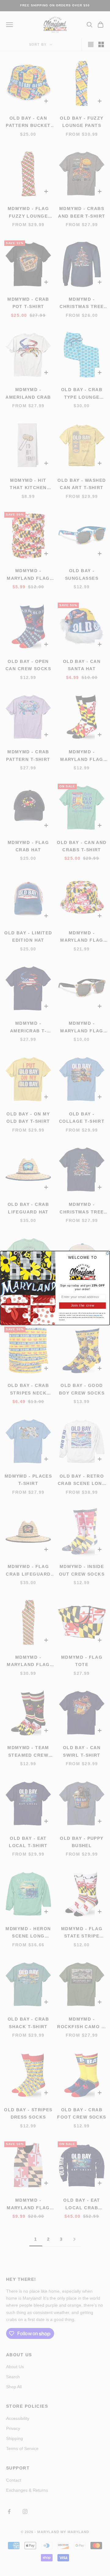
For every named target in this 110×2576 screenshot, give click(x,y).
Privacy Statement (94, 1315)
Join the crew (83, 1305)
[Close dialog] (107, 1253)
